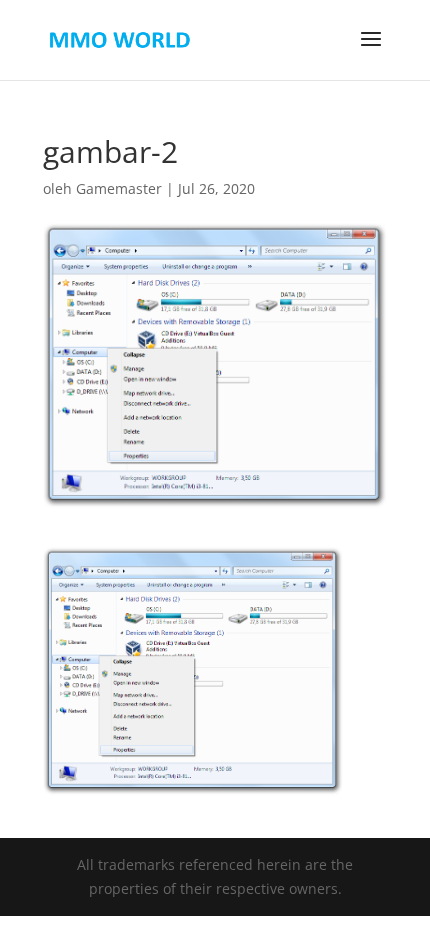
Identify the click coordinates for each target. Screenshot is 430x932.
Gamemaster (119, 188)
